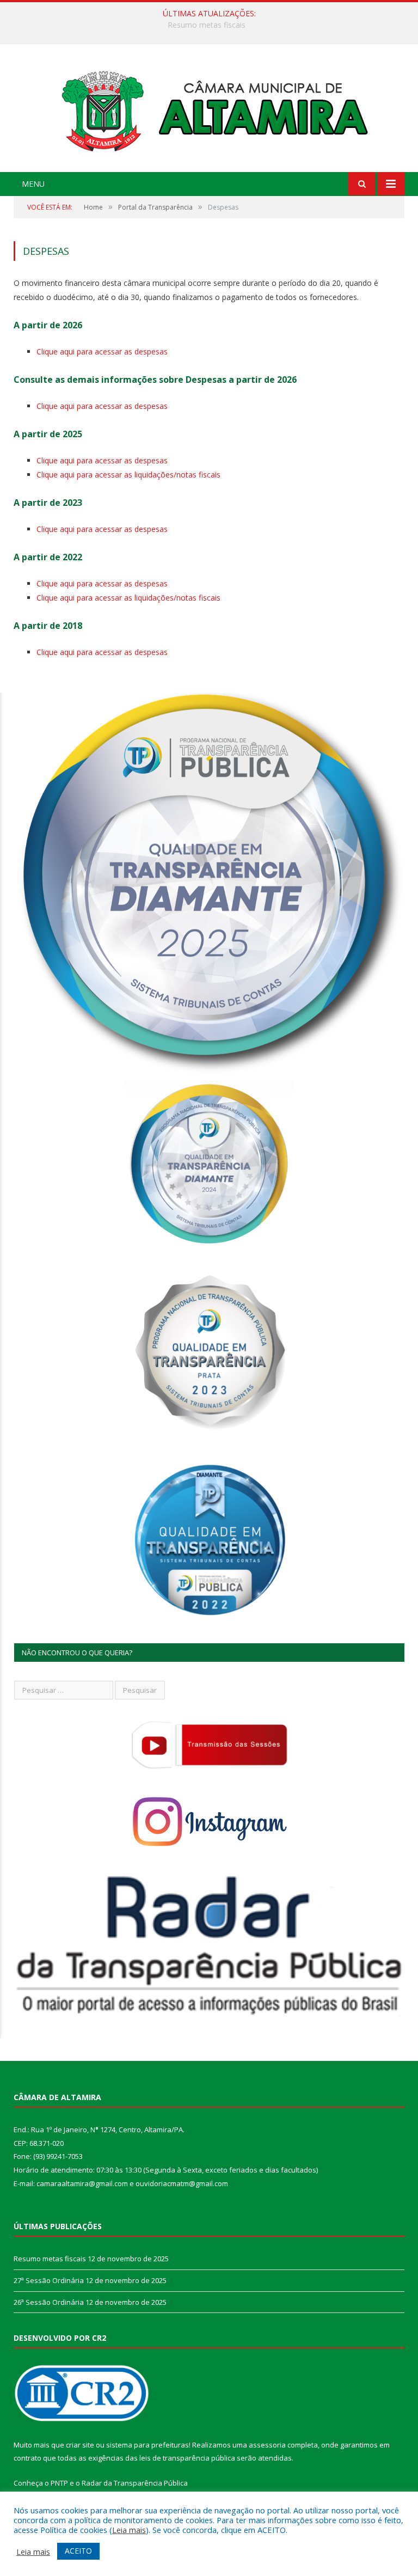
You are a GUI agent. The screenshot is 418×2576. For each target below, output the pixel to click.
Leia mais (129, 2530)
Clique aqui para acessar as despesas (102, 351)
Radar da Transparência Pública (135, 2483)
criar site (80, 2445)
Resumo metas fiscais (50, 2259)
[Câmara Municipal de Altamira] (209, 109)
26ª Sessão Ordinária (49, 2302)
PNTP (59, 2483)
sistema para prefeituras (147, 2445)
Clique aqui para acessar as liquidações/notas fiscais (128, 475)
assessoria (267, 2445)
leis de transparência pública (187, 2458)
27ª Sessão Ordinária (207, 25)
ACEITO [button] (78, 2551)
